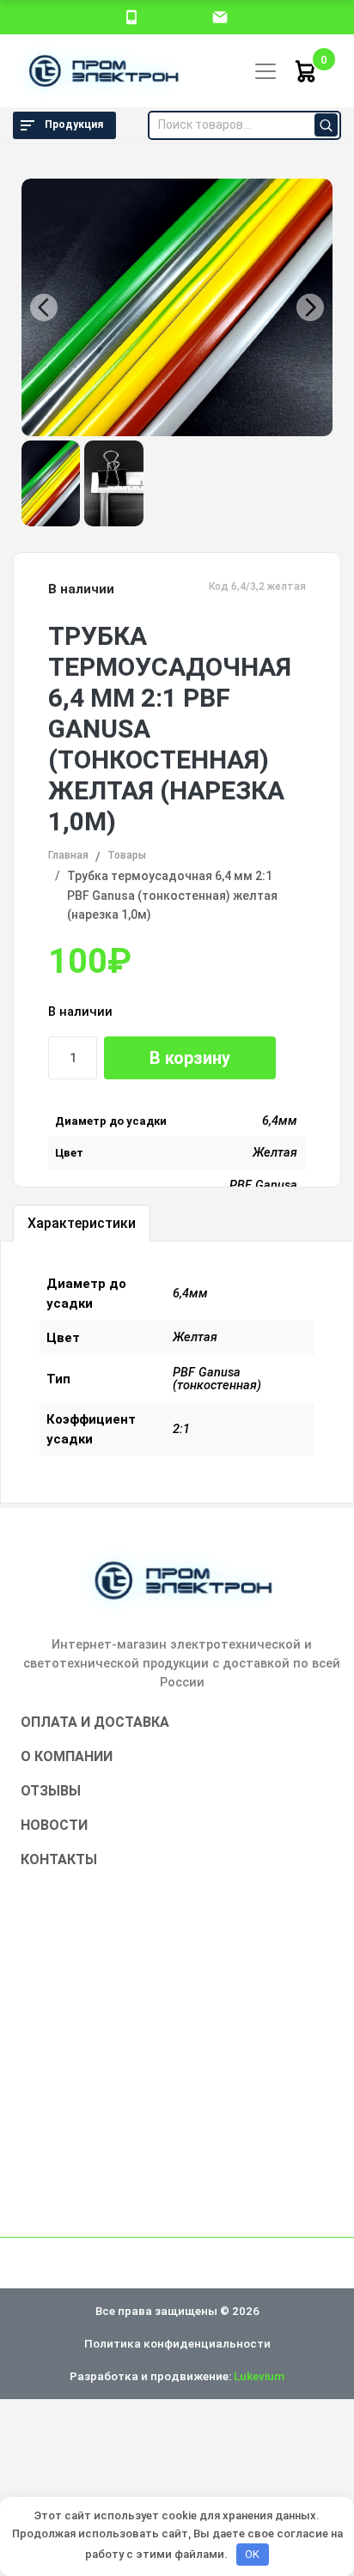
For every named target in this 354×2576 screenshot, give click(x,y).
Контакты (59, 1859)
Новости (54, 1825)
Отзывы (51, 1791)
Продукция (74, 125)
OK (252, 2554)
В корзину (190, 1058)
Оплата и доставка (95, 1722)
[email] (220, 16)
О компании (67, 1756)
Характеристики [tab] (82, 1223)
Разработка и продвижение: (177, 2376)
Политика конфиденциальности (177, 2343)
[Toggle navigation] (265, 71)
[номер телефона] (131, 16)
